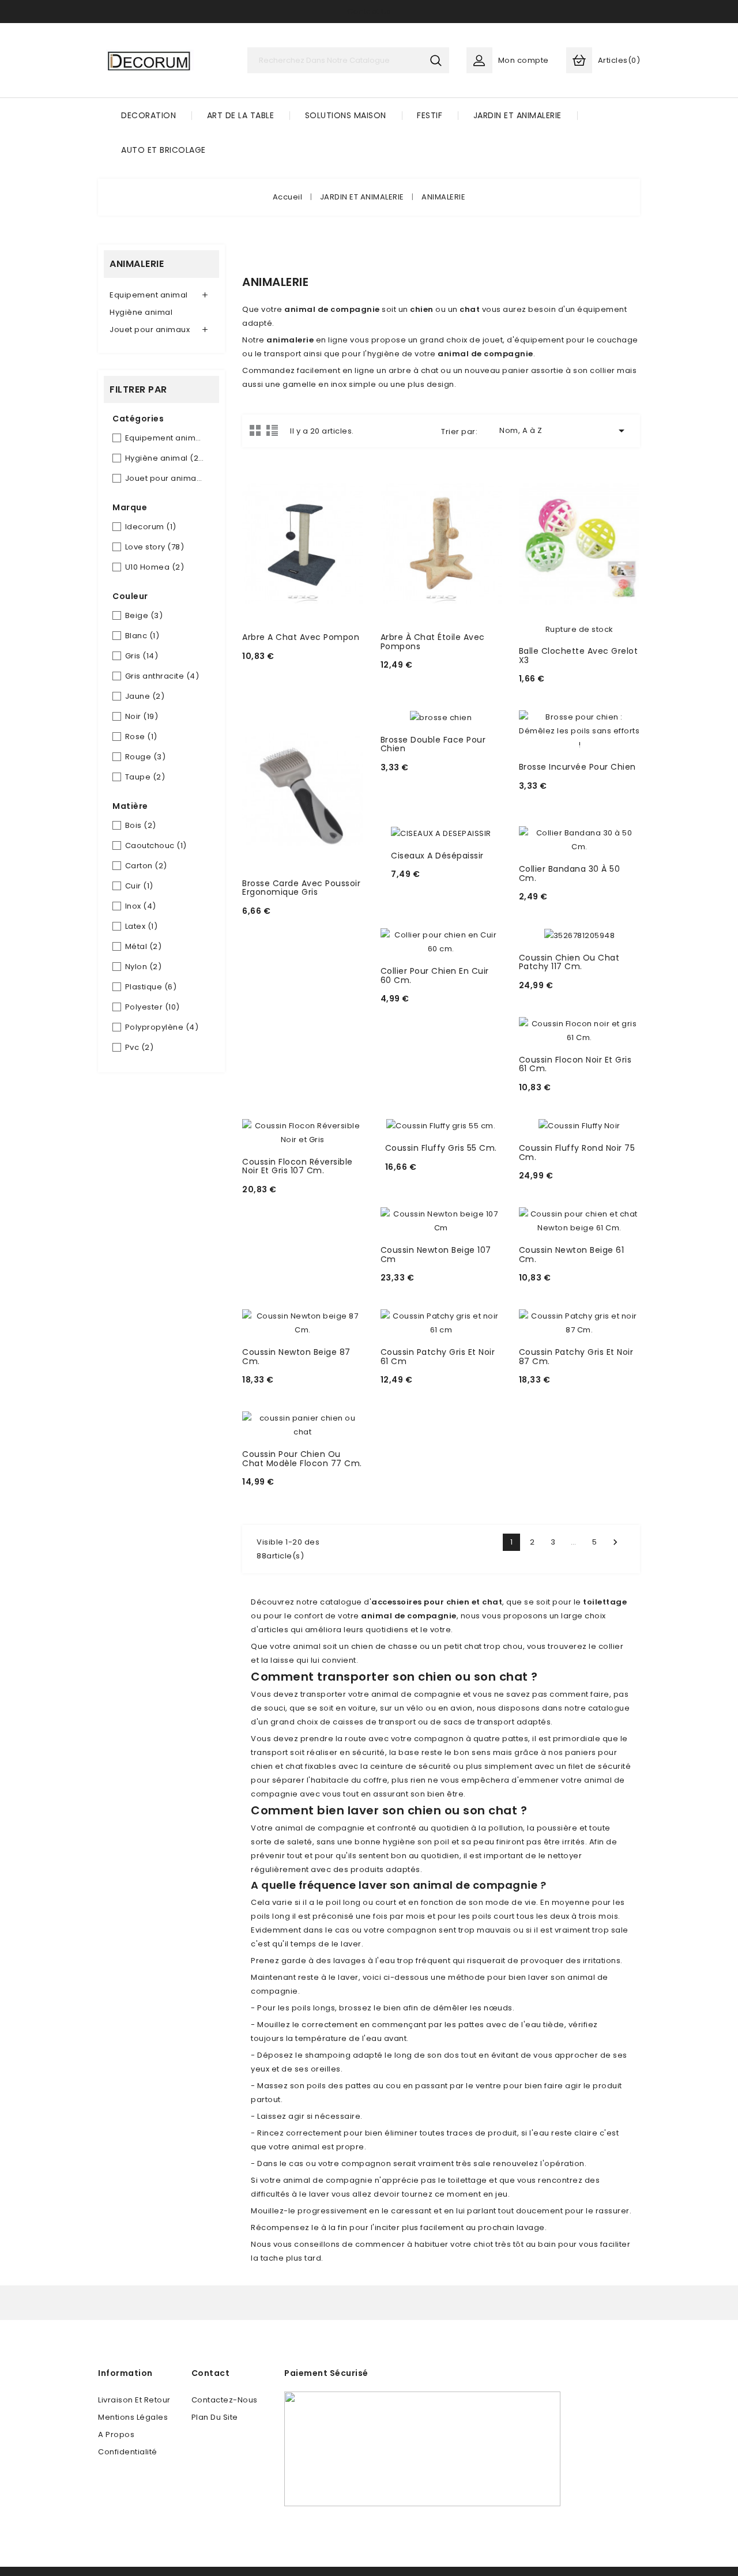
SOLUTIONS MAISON (346, 115)
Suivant (615, 1542)
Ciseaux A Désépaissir (437, 856)
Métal (144, 946)
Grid (255, 430)
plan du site (215, 2417)
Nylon (144, 967)
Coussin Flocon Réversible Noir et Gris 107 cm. (298, 1166)
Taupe (145, 777)
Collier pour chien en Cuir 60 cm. (435, 975)
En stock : (265, 671)
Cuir (139, 886)
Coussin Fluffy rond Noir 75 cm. (577, 1152)
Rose (141, 737)
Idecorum (151, 527)
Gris (142, 656)
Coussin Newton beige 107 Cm (436, 1254)
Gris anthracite (162, 676)
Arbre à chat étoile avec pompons (433, 641)
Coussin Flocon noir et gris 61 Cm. (575, 1064)
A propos (116, 2434)
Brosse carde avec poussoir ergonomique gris (301, 888)
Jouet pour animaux (150, 329)
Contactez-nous (225, 2400)
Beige (144, 615)
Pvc (140, 1047)
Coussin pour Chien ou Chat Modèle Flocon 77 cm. (302, 1458)
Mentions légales (133, 2417)
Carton (146, 866)
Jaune (145, 696)
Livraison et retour (134, 2400)
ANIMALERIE (137, 264)
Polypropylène (162, 1027)
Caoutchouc (156, 846)
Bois (141, 825)
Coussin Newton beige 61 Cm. (572, 1254)
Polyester (153, 1007)
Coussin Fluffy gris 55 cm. (441, 1148)
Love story (155, 547)
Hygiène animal (141, 312)
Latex (142, 926)
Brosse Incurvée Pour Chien (577, 767)
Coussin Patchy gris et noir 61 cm (438, 1356)
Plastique (151, 987)
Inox (141, 906)
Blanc (142, 636)
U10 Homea (155, 567)
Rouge (146, 757)
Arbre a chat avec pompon (301, 637)
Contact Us (369, 11)
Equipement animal (149, 295)
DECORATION (148, 115)
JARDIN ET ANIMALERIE (517, 115)
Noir (142, 716)
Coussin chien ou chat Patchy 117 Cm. (569, 962)
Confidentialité (128, 2452)
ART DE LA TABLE (241, 115)
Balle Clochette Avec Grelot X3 (579, 655)
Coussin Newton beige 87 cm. (296, 1356)
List (272, 430)
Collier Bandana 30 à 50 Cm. (570, 873)
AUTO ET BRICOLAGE (163, 150)
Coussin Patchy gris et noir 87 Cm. (576, 1356)
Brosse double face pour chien (433, 744)
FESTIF (430, 115)
